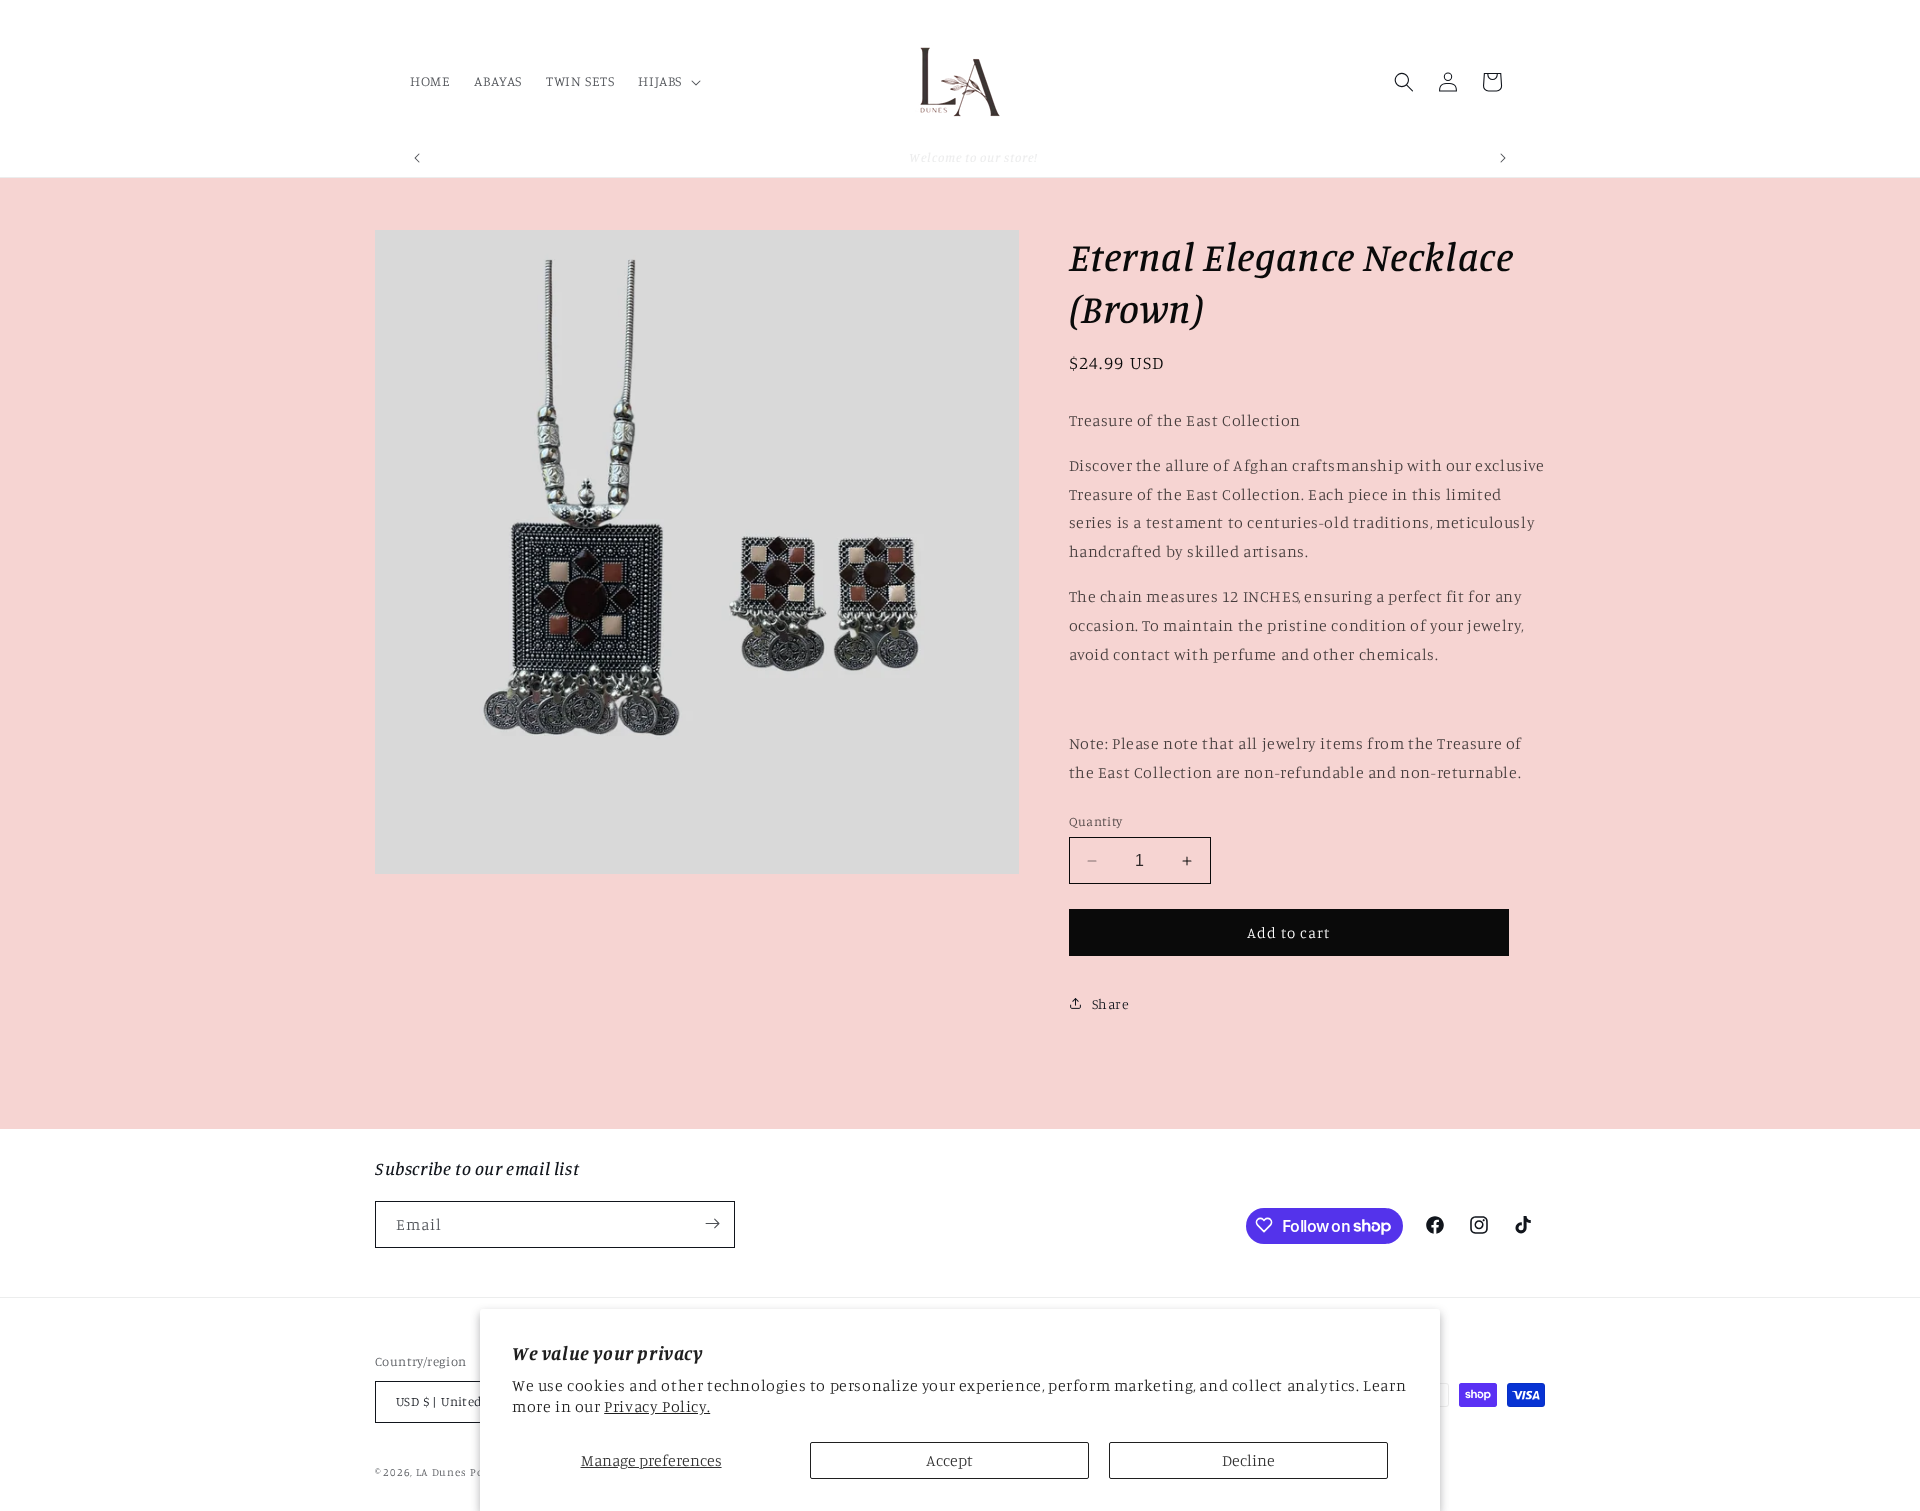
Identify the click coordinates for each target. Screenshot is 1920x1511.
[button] (667, 81)
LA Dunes (441, 1473)
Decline (1248, 1460)
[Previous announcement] (417, 158)
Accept (949, 1460)
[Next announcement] (1503, 158)
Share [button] (1111, 1003)
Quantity (1096, 821)
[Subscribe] (712, 1223)
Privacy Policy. (657, 1406)
